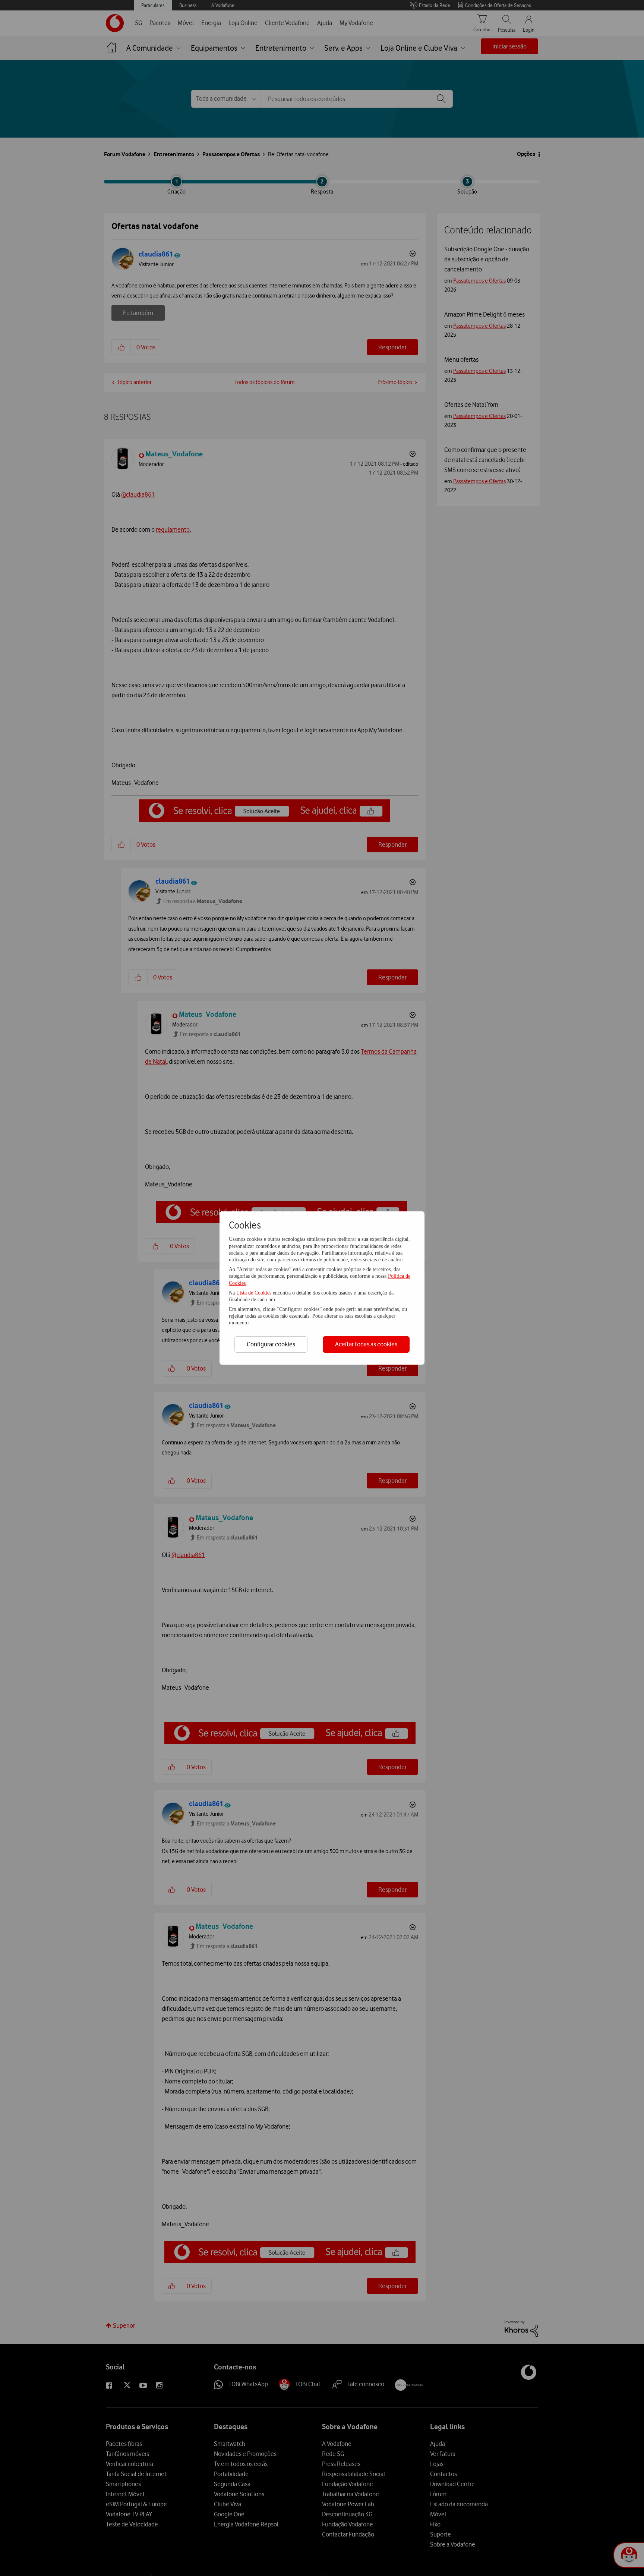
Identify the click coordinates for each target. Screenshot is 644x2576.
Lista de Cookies (255, 1293)
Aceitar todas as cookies (366, 1344)
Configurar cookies (271, 1344)
